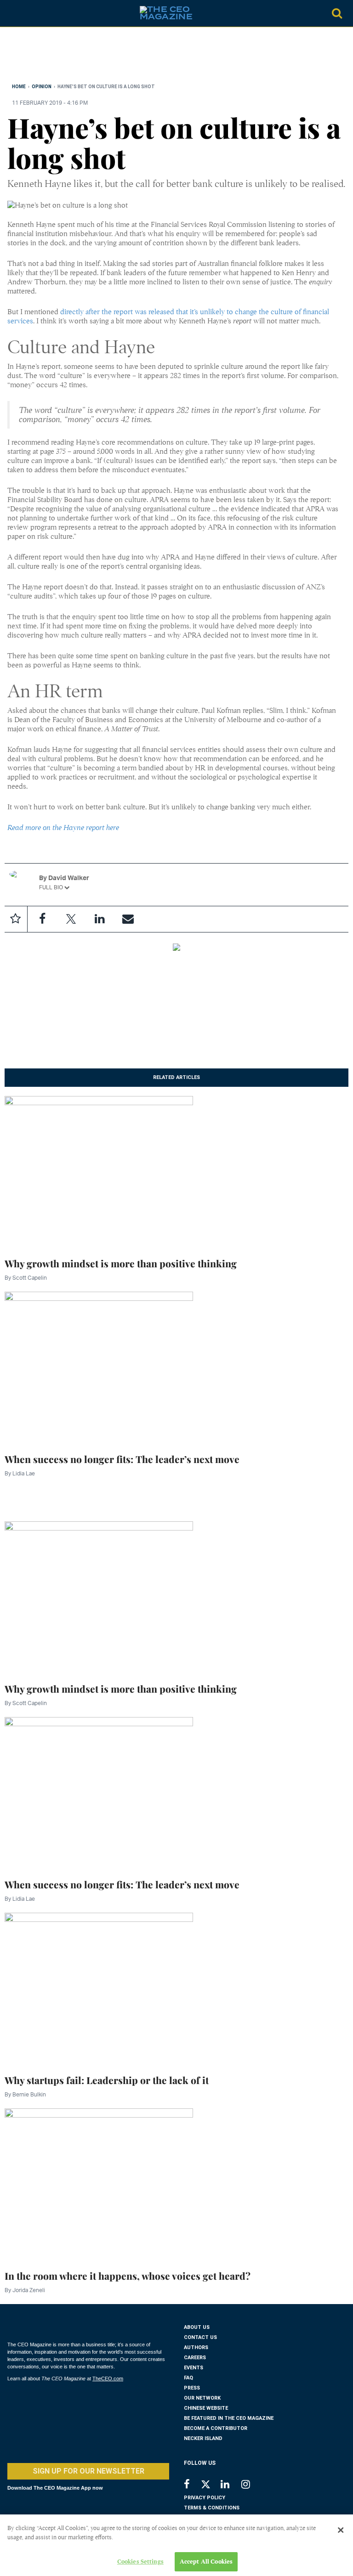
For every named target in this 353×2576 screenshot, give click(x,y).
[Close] (341, 2530)
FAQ (188, 2378)
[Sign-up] (128, 919)
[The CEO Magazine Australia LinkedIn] (231, 2485)
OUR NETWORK (202, 2398)
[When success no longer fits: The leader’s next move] (99, 1367)
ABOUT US (197, 2327)
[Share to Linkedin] (99, 919)
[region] (81, 57)
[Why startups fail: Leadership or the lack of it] (99, 1988)
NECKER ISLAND (203, 2438)
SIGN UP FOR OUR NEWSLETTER (88, 2471)
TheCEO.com (108, 2378)
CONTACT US (200, 2337)
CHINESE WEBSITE (206, 2408)
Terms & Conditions (212, 2508)
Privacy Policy (205, 2498)
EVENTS (194, 2368)
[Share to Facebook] (42, 919)
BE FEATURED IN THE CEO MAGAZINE (229, 2418)
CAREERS (195, 2358)
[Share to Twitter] (71, 919)
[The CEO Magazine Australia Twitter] (210, 2486)
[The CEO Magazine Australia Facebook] (192, 2485)
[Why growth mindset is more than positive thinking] (99, 1171)
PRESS (192, 2388)
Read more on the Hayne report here (63, 828)
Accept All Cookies (206, 2562)
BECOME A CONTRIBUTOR (216, 2428)
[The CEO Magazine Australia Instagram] (252, 2485)
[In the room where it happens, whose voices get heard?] (99, 2184)
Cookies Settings (140, 2562)
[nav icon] (12, 13)
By (26, 1278)
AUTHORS (196, 2347)
